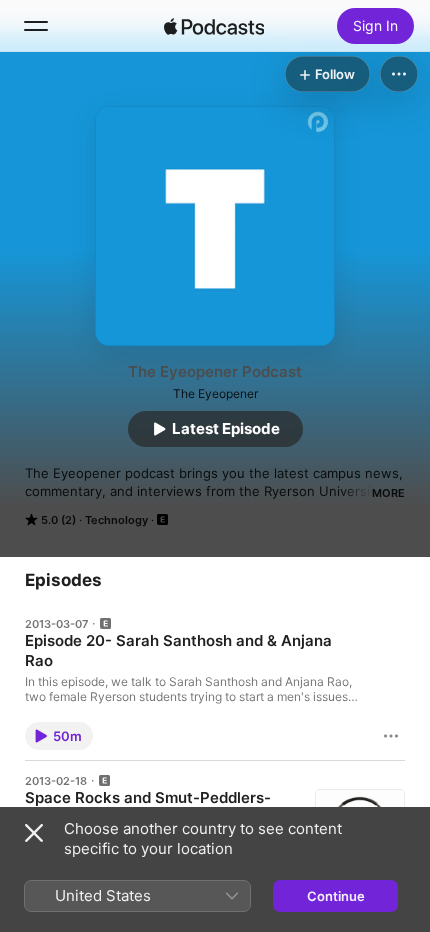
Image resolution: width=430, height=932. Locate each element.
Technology (116, 520)
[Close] (34, 833)
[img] (214, 26)
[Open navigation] (36, 26)
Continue (336, 896)
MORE (388, 493)
